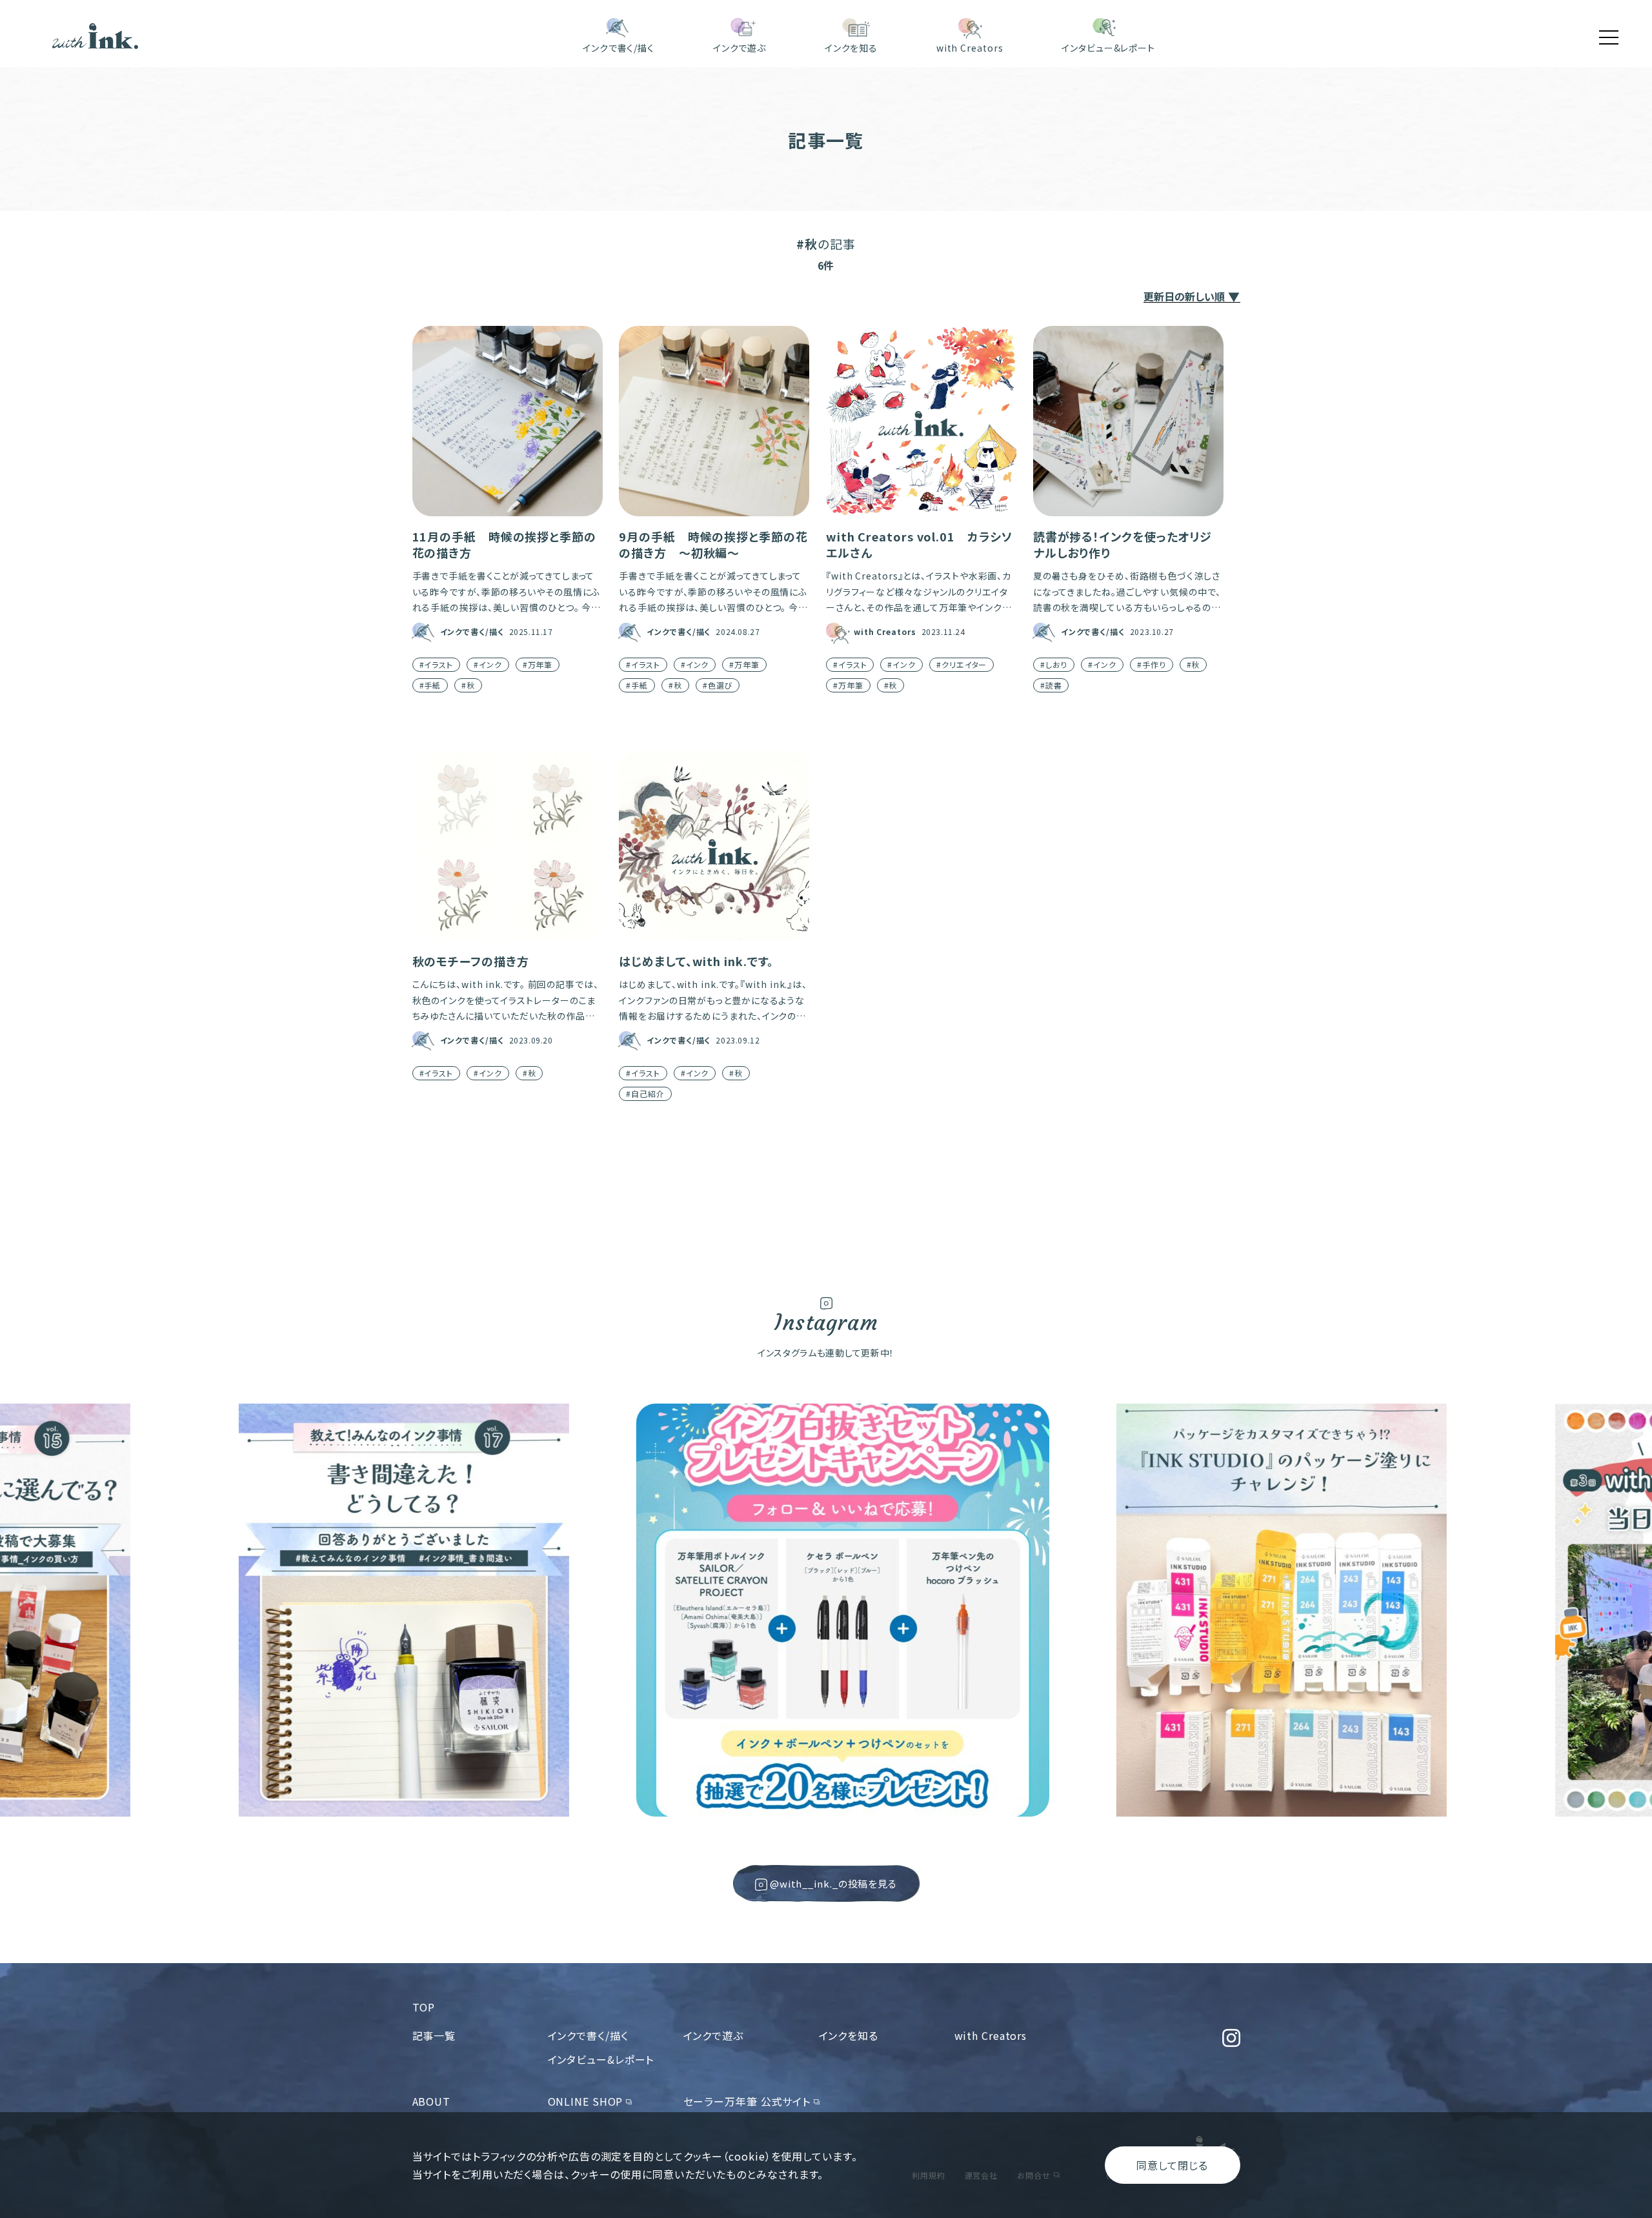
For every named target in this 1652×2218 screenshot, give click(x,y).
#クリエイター (962, 664)
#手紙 (430, 685)
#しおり (1054, 664)
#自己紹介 (645, 1094)
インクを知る (849, 2035)
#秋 (468, 685)
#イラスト (437, 664)
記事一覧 (434, 2035)
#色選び (718, 685)
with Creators (991, 2035)
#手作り (1152, 664)
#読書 (1051, 685)
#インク (488, 664)
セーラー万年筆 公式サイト (747, 2101)
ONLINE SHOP (586, 2101)
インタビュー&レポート (601, 2059)
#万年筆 (538, 664)
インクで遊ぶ (713, 2035)
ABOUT (432, 2101)
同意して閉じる (1172, 2165)
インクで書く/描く (588, 2035)
